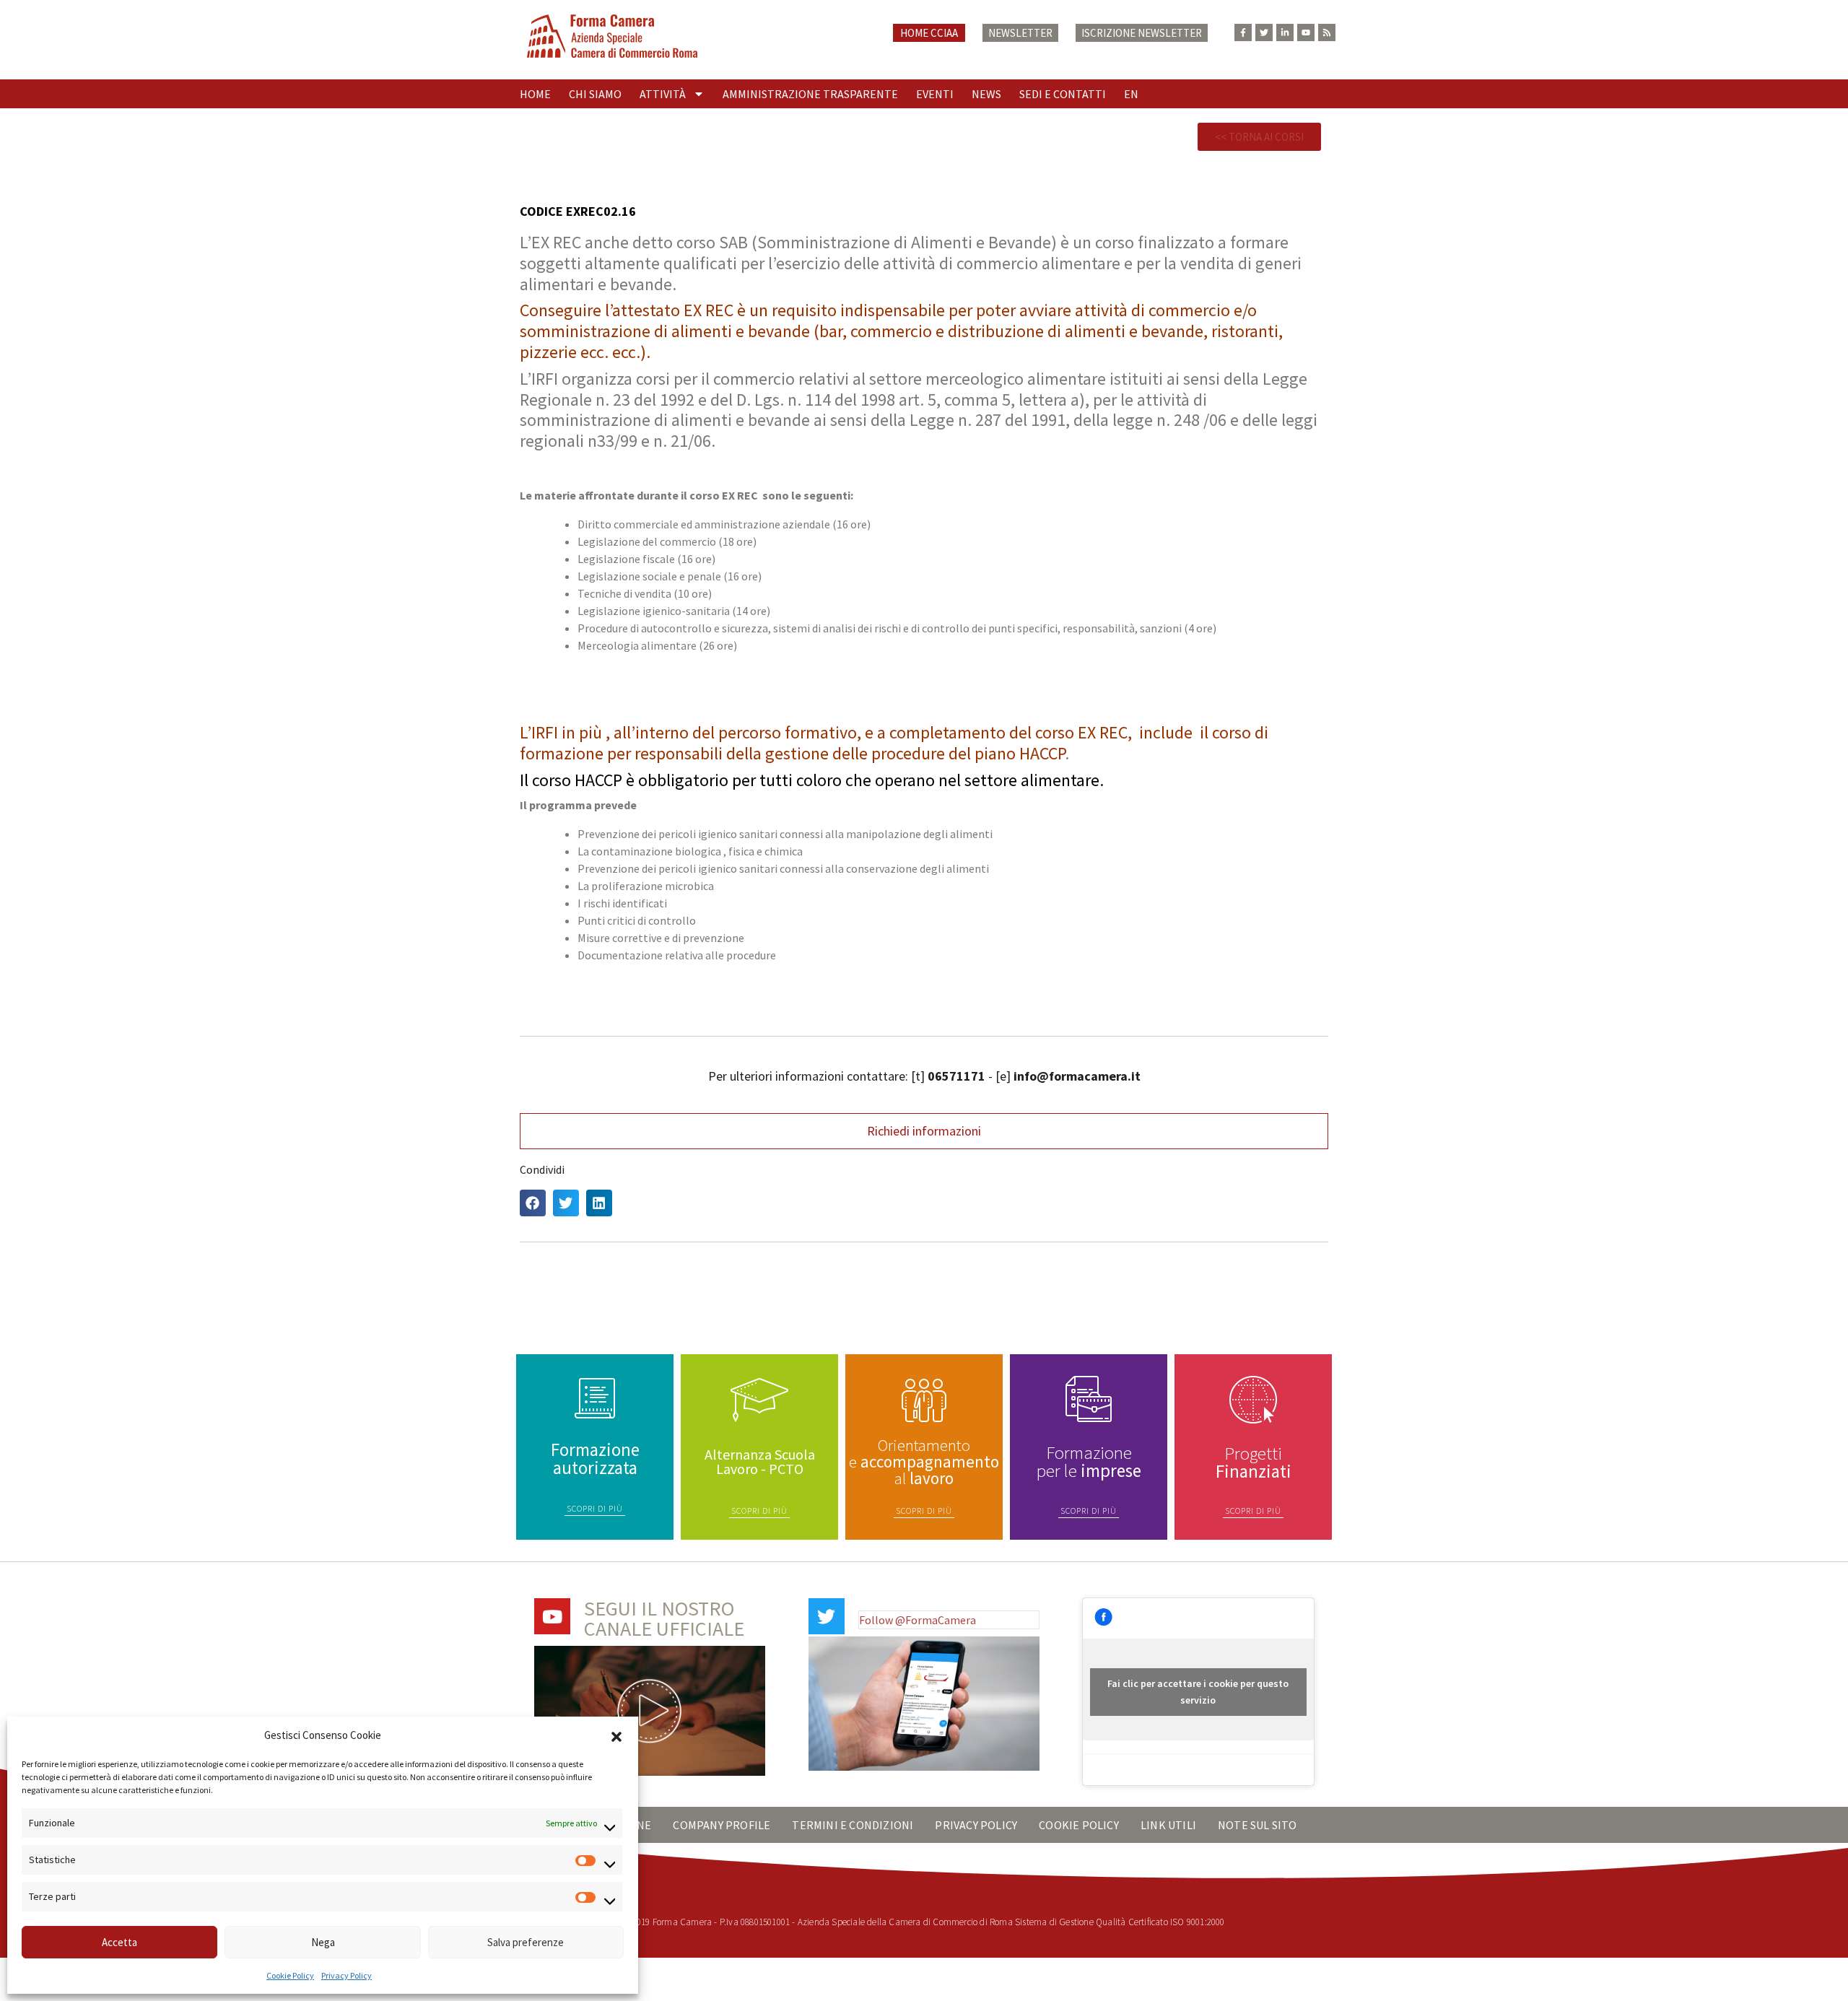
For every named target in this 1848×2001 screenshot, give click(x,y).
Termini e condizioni (853, 1825)
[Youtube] (1306, 32)
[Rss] (1327, 32)
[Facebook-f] (1243, 32)
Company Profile (722, 1825)
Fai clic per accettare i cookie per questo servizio (1198, 1692)
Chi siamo (595, 94)
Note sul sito (1258, 1825)
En (1131, 94)
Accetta (119, 1942)
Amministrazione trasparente (810, 94)
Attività (663, 94)
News (986, 94)
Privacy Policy (346, 1975)
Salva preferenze (526, 1942)
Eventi (935, 94)
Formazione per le (1089, 1461)
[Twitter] (1264, 32)
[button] (616, 1735)
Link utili (1168, 1825)
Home (535, 94)
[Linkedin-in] (1285, 32)
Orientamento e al (924, 1461)
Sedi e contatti (1063, 94)
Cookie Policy (290, 1975)
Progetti (1254, 1462)
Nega (323, 1942)
